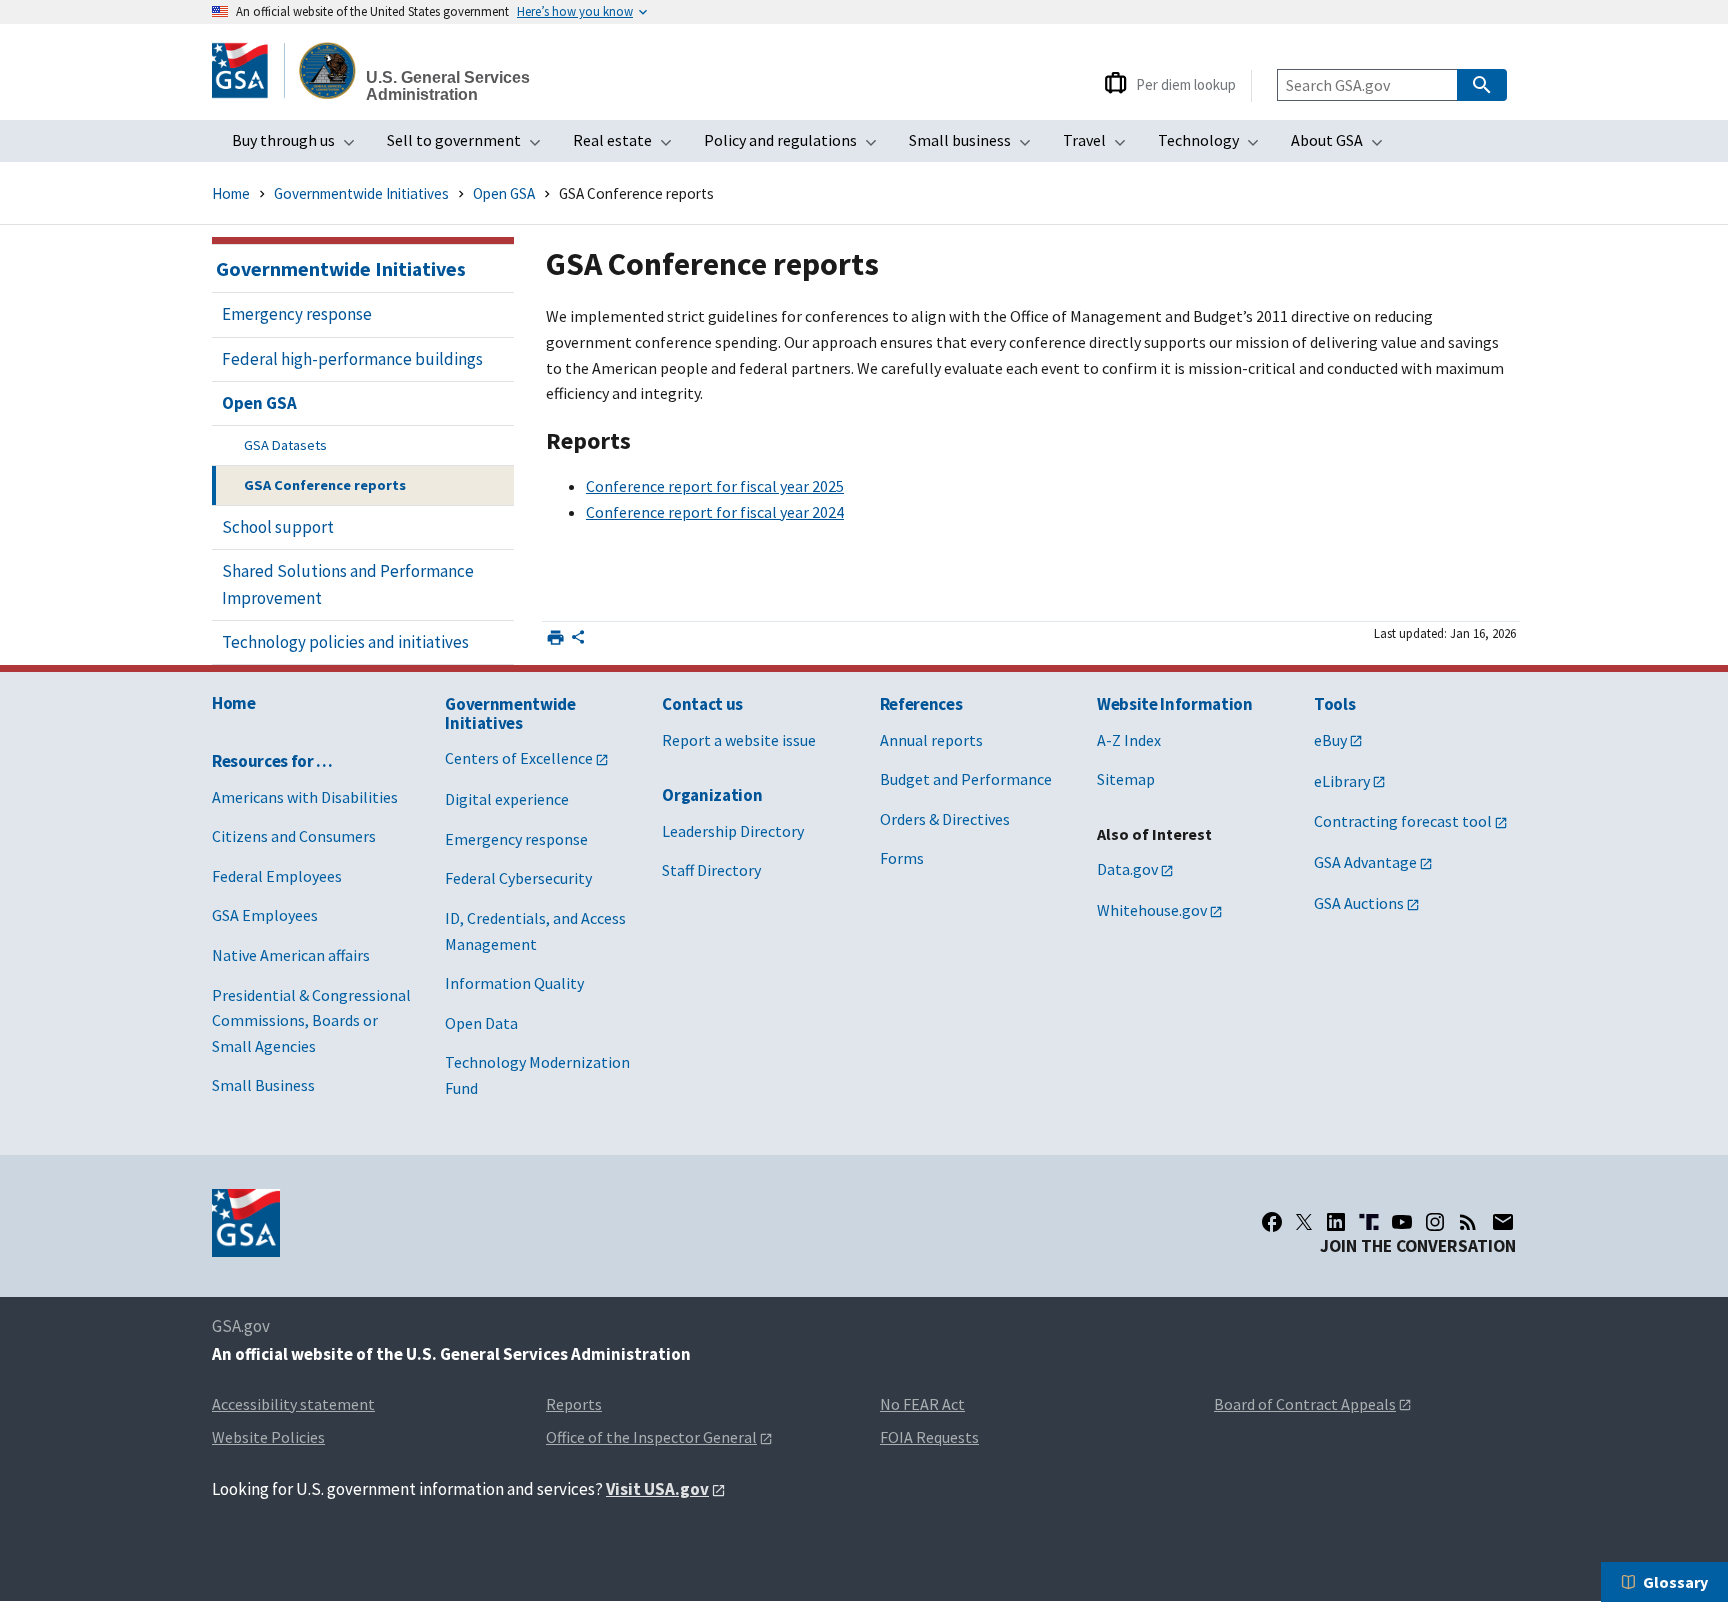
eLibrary (1342, 781)
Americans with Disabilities (305, 797)
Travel (1100, 146)
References (921, 704)
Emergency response (516, 839)
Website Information (1175, 704)
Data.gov (1127, 869)
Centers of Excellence (519, 758)
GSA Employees (265, 915)
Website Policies (268, 1437)
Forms (902, 858)
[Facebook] (1272, 1222)
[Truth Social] (1369, 1222)
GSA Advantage (1365, 862)
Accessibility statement (293, 1404)
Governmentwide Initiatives (361, 193)
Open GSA (504, 193)
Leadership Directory (733, 831)
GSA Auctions (1359, 903)
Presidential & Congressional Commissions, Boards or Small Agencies (311, 1020)
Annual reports (931, 740)
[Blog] (1468, 1222)
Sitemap (1126, 779)
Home (231, 193)
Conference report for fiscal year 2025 (715, 486)
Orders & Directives (945, 819)
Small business (976, 146)
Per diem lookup (1186, 84)
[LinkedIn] (1336, 1222)
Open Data (481, 1023)
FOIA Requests (929, 1437)
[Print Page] (555, 637)
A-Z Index (1129, 740)
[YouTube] (1402, 1222)
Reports (574, 1404)
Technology (1214, 146)
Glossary (1675, 1582)
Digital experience (507, 799)
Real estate (628, 146)
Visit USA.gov (657, 1489)
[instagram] (1435, 1222)
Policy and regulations (796, 146)
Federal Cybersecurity (518, 878)
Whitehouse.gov (1152, 910)
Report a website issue (739, 740)
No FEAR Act (922, 1404)
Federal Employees (277, 876)
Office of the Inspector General (651, 1437)
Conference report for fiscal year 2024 (715, 512)
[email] (1503, 1222)
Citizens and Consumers (294, 836)
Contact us (702, 704)
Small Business (263, 1085)
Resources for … (272, 761)
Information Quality (514, 983)
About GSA (1343, 146)
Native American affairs (291, 955)
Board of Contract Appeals (1305, 1404)
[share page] (578, 641)
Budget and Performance (966, 779)
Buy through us (299, 146)
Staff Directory (711, 870)
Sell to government (470, 146)
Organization (712, 795)
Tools (1334, 704)
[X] (1304, 1222)
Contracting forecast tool (1403, 821)
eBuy (1330, 740)
